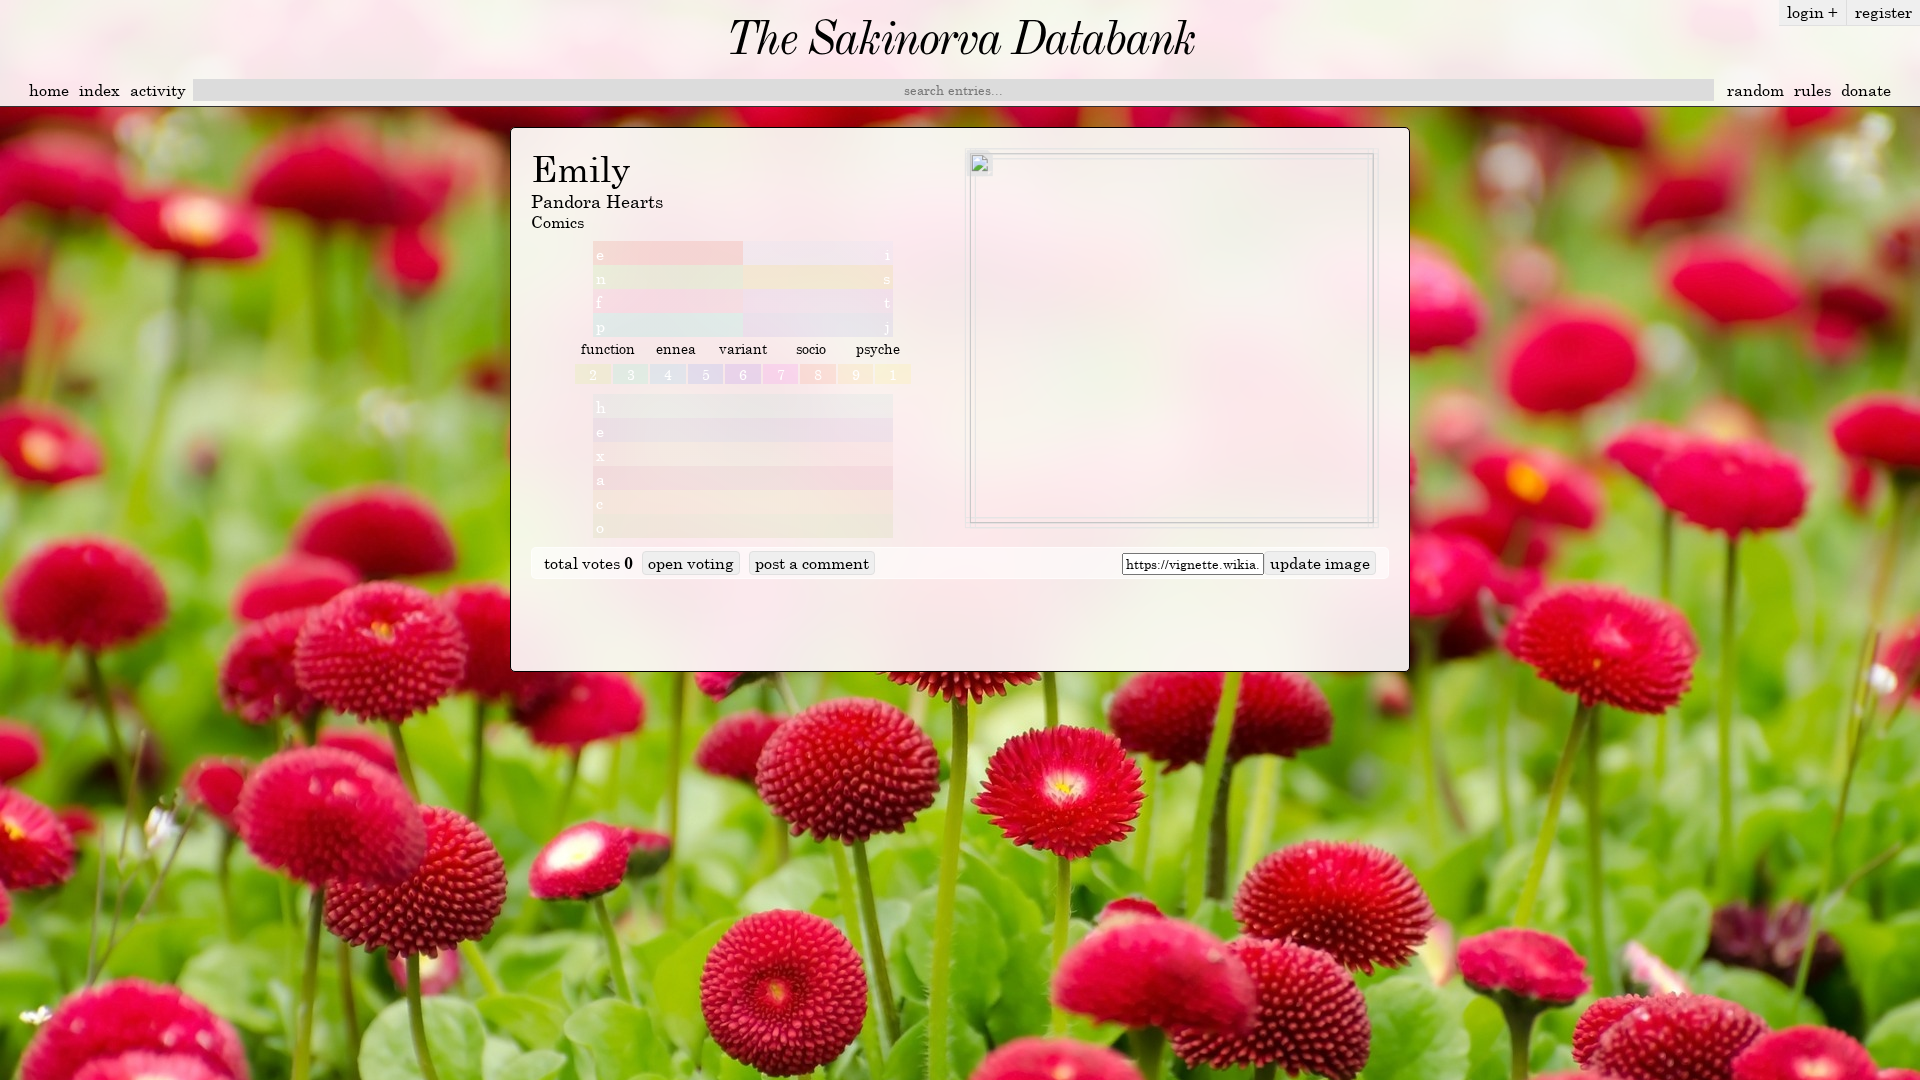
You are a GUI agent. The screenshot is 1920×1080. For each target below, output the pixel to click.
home (49, 90)
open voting (691, 563)
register (1883, 12)
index (99, 90)
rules (1812, 90)
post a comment (812, 563)
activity (158, 90)
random (1755, 90)
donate (1866, 90)
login (1812, 12)
